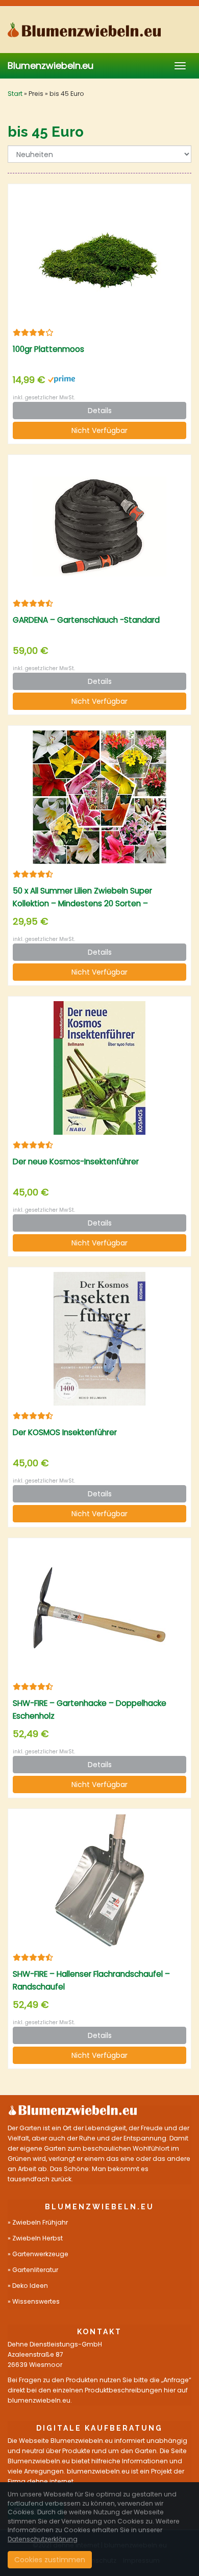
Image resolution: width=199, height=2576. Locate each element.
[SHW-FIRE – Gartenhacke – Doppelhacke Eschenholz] (99, 1610)
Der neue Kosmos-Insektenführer (76, 1162)
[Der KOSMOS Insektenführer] (99, 1339)
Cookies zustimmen (50, 2560)
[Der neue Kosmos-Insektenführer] (99, 1068)
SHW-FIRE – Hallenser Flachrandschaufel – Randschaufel (91, 1980)
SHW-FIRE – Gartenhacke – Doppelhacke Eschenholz (90, 1710)
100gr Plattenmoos (48, 349)
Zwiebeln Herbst (38, 2238)
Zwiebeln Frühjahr (40, 2222)
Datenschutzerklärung (43, 2539)
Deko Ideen (30, 2286)
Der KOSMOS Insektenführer (65, 1432)
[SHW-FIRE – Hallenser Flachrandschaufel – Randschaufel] (99, 1880)
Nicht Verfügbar (99, 430)
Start (15, 94)
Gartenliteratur (35, 2270)
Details (100, 411)
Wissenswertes (36, 2301)
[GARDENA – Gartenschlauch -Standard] (99, 527)
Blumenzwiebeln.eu (51, 66)
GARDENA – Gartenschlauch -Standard (86, 620)
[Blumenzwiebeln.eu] (99, 30)
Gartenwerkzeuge (40, 2254)
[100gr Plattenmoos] (99, 256)
